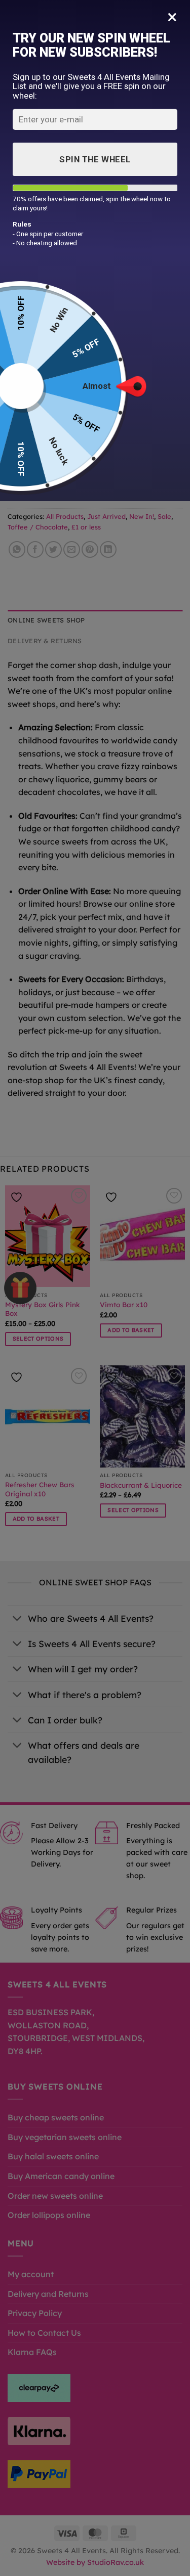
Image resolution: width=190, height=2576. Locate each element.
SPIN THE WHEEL (95, 159)
